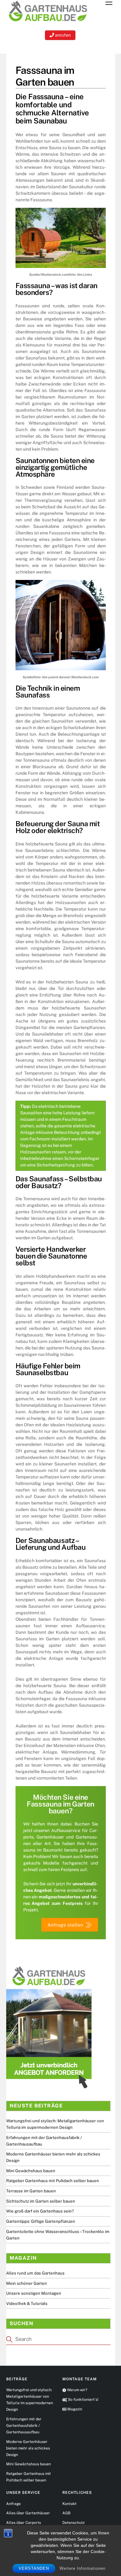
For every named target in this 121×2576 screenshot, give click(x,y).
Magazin (74, 2409)
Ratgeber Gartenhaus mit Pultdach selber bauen (53, 2181)
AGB (66, 2513)
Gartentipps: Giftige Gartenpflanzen (41, 2221)
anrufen (62, 35)
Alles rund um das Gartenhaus (35, 2273)
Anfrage (13, 2504)
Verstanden (34, 2568)
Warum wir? (77, 2390)
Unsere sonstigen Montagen (34, 2293)
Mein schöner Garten (27, 2283)
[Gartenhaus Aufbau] (48, 22)
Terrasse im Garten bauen (31, 2191)
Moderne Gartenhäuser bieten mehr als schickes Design (28, 2448)
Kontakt (69, 2504)
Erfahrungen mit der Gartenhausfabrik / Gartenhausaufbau (24, 2426)
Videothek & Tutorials (27, 2303)
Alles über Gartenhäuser (28, 2513)
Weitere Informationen (83, 2568)
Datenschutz (74, 2523)
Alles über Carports (24, 2523)
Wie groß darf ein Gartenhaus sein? (40, 2211)
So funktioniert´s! (83, 2400)
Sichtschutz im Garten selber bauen (41, 2201)
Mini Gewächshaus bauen (31, 2171)
